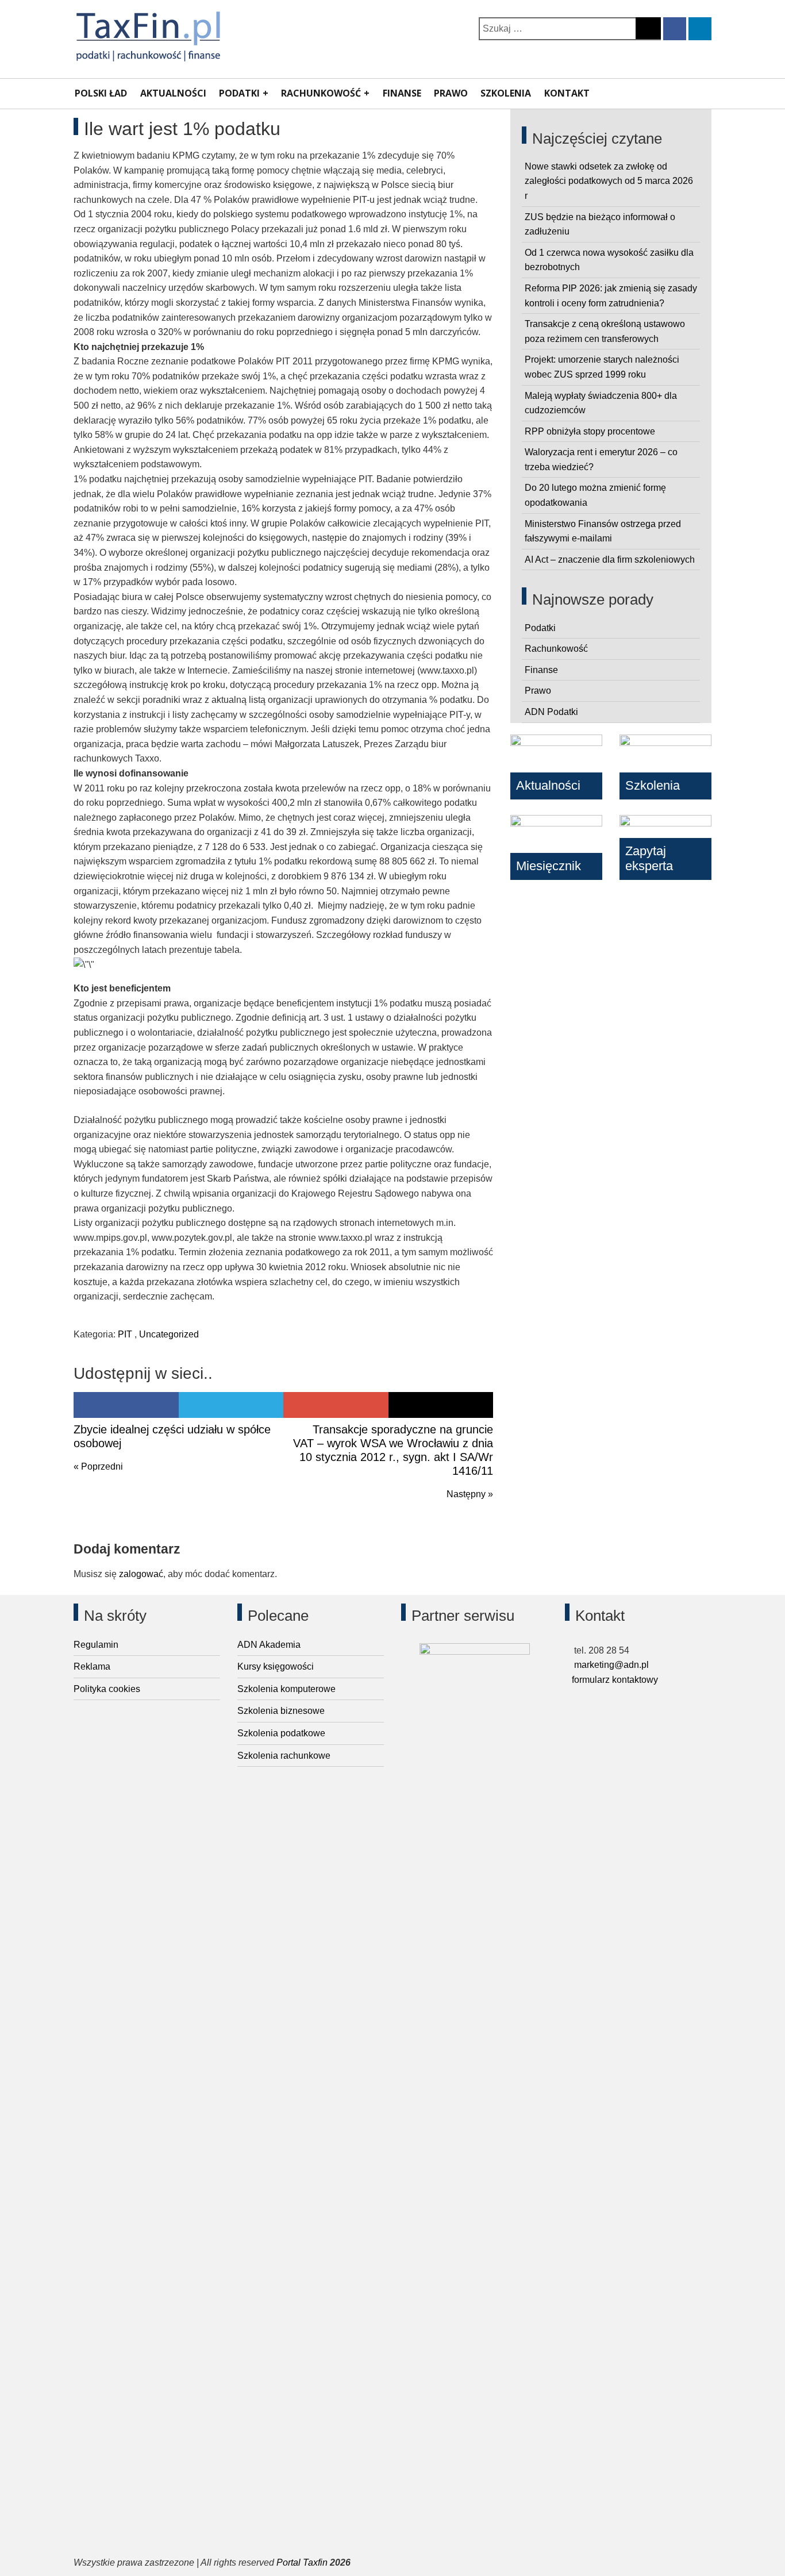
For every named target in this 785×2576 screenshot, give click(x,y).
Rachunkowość (321, 93)
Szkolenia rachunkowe (284, 1756)
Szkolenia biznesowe (281, 1711)
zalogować (141, 1574)
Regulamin (96, 1645)
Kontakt (567, 93)
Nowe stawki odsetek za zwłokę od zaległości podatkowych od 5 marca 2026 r (609, 181)
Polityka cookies (107, 1689)
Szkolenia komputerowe (286, 1689)
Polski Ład (101, 93)
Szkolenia (506, 93)
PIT (125, 1334)
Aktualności (173, 93)
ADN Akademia (269, 1645)
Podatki (239, 93)
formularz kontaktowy (615, 1680)
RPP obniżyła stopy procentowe (590, 431)
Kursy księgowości (276, 1666)
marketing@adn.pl (610, 1665)
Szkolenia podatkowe (281, 1733)
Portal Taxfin (302, 2562)
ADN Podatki (551, 712)
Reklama (92, 1666)
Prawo (451, 93)
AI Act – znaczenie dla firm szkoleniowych (610, 560)
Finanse (402, 93)
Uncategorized (169, 1334)
